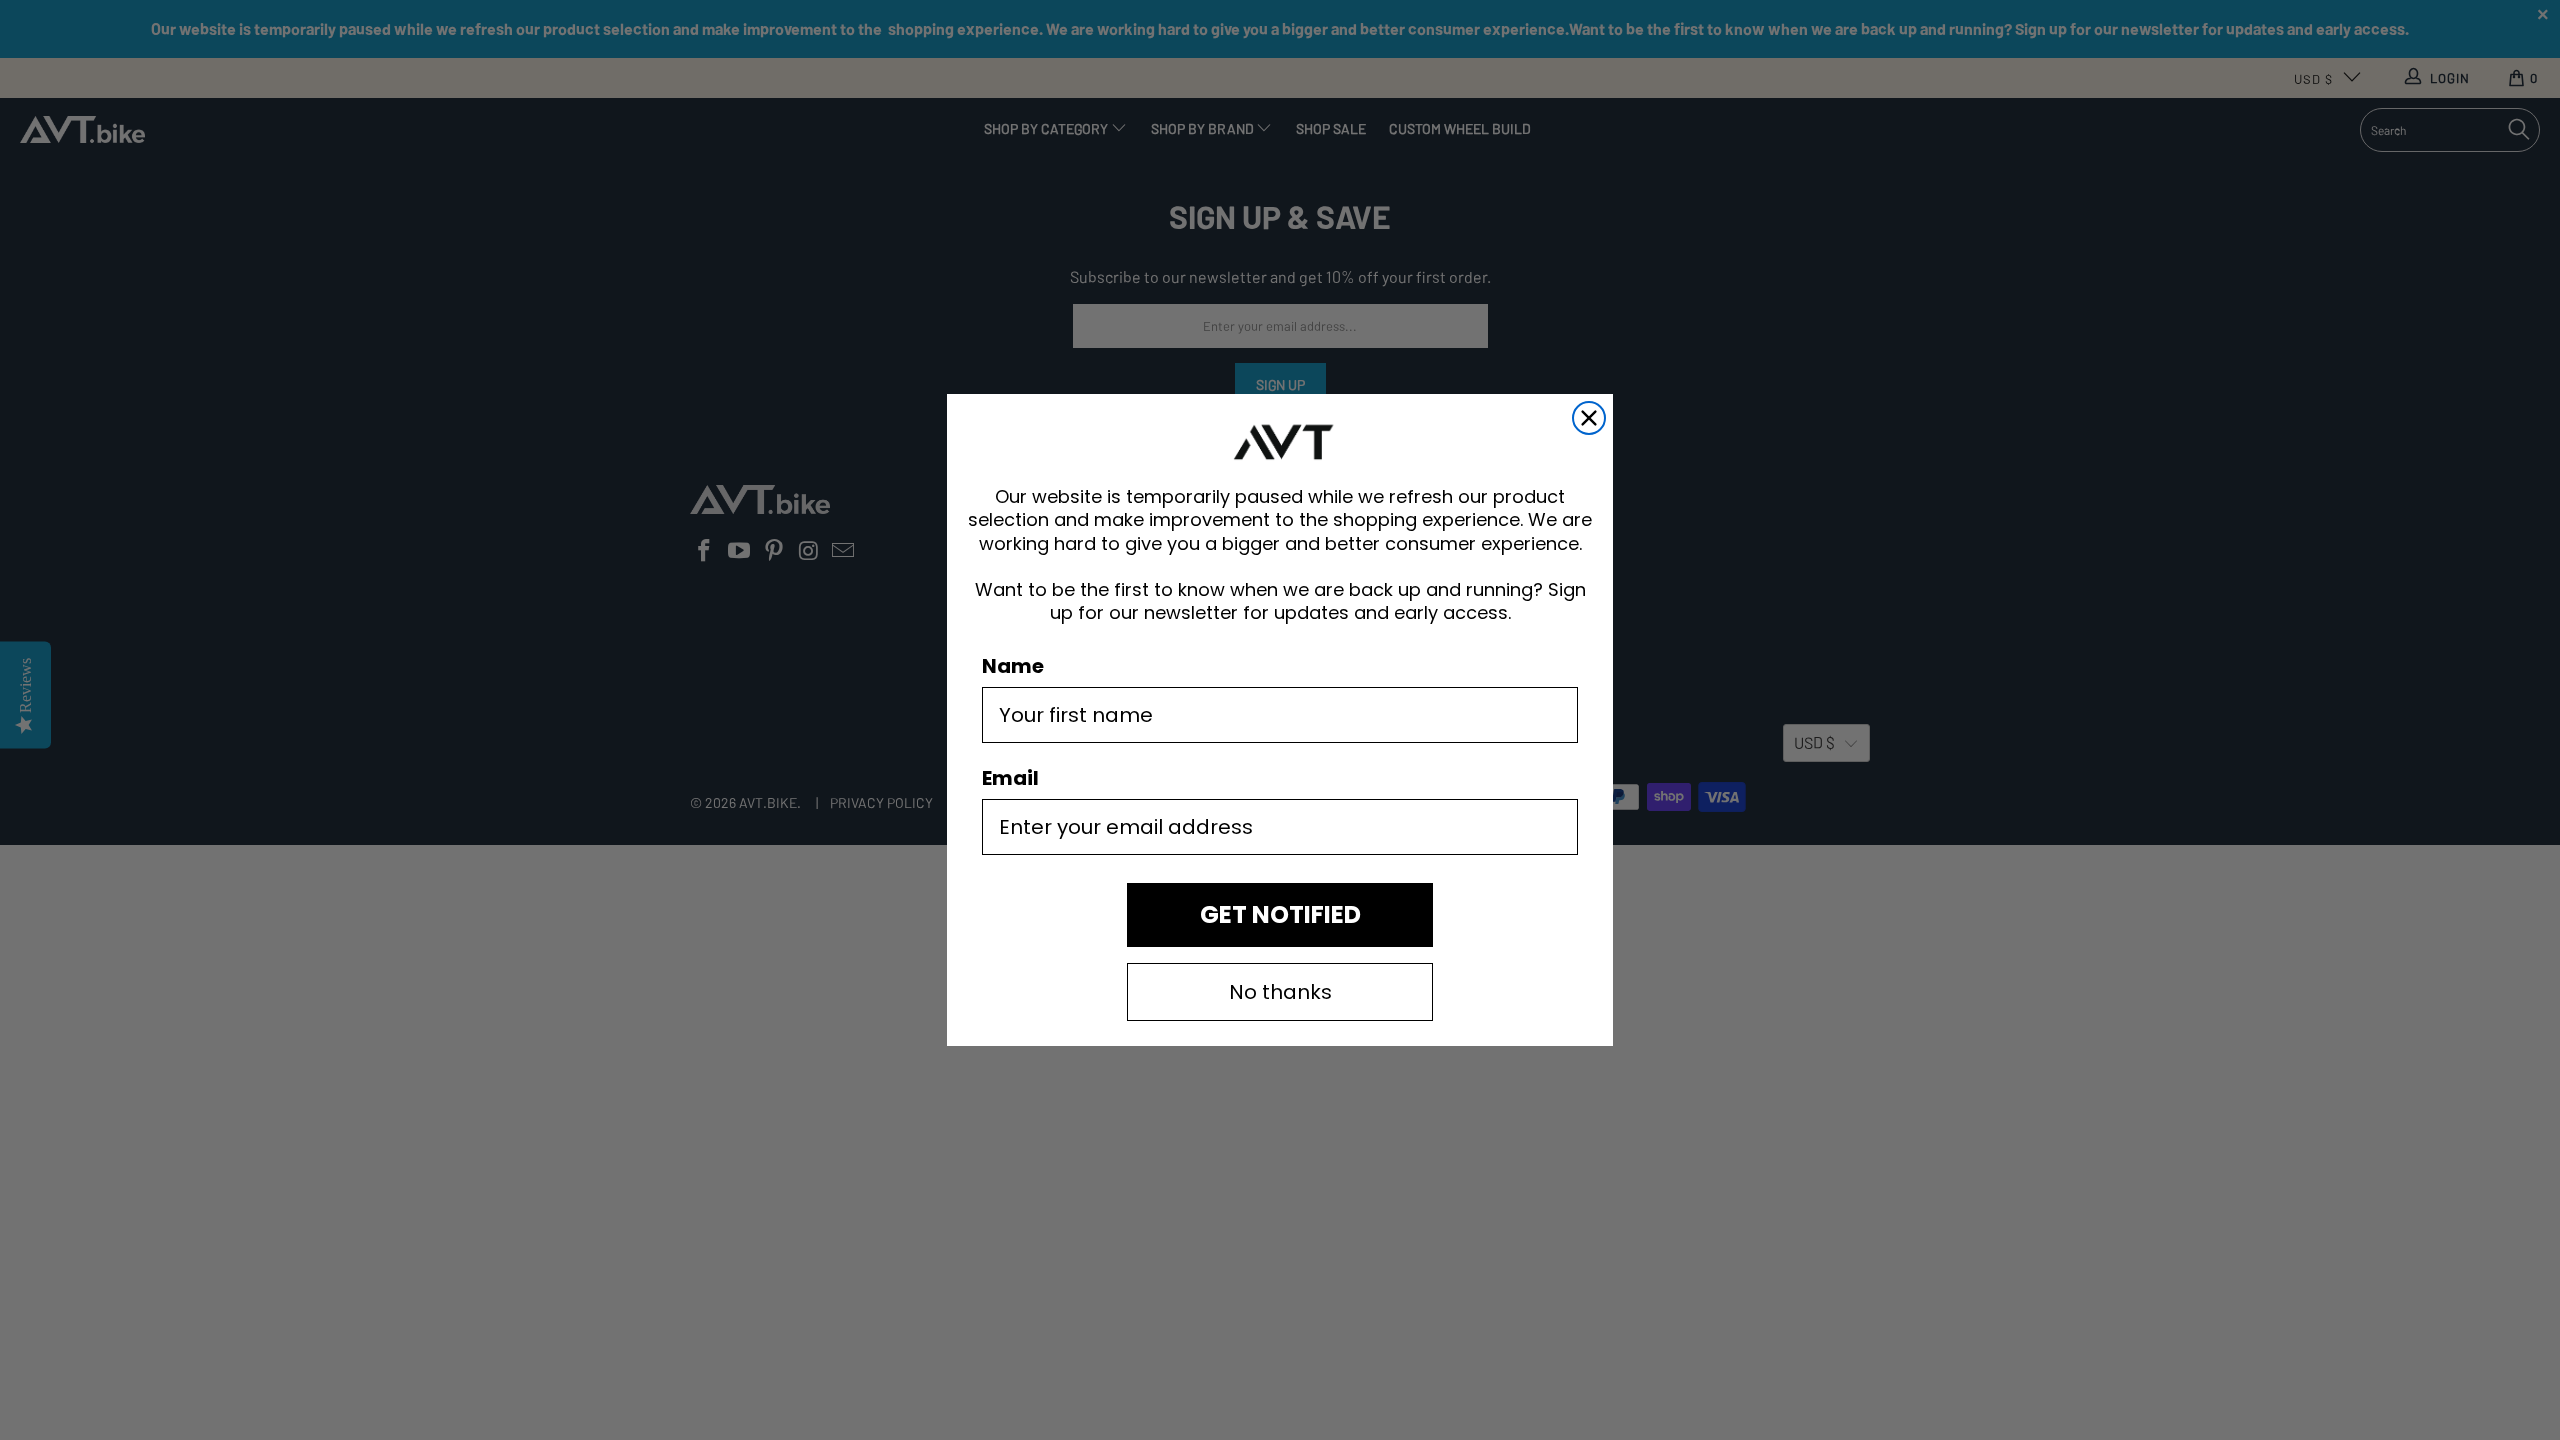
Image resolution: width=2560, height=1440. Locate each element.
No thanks (1280, 992)
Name (1013, 666)
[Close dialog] (1589, 418)
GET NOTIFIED (1280, 914)
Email (1010, 778)
